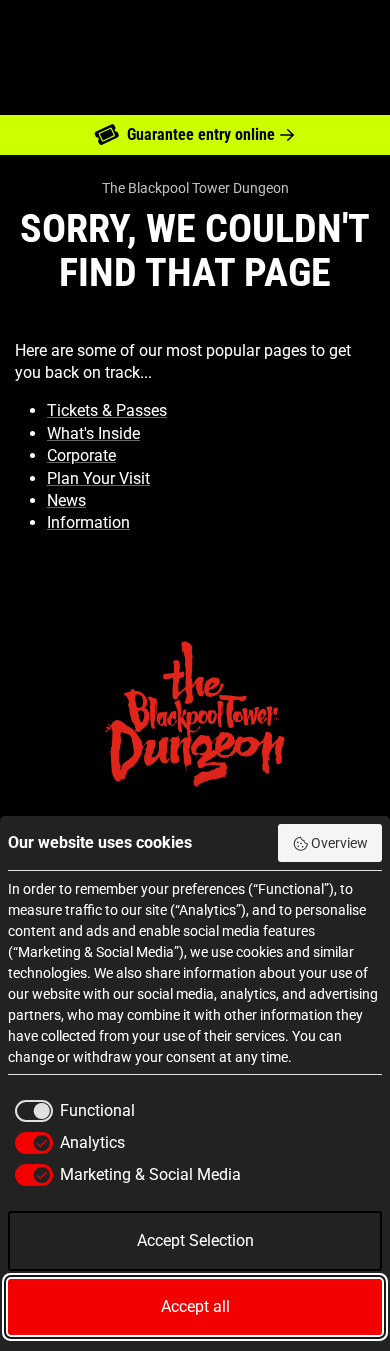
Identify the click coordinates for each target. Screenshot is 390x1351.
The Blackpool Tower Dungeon (195, 188)
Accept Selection (195, 1240)
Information (88, 522)
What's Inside (93, 433)
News (66, 500)
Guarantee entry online (201, 134)
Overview (339, 843)
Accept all (195, 1306)
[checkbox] (71, 1111)
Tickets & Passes (107, 410)
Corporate (81, 455)
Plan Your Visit (98, 478)
